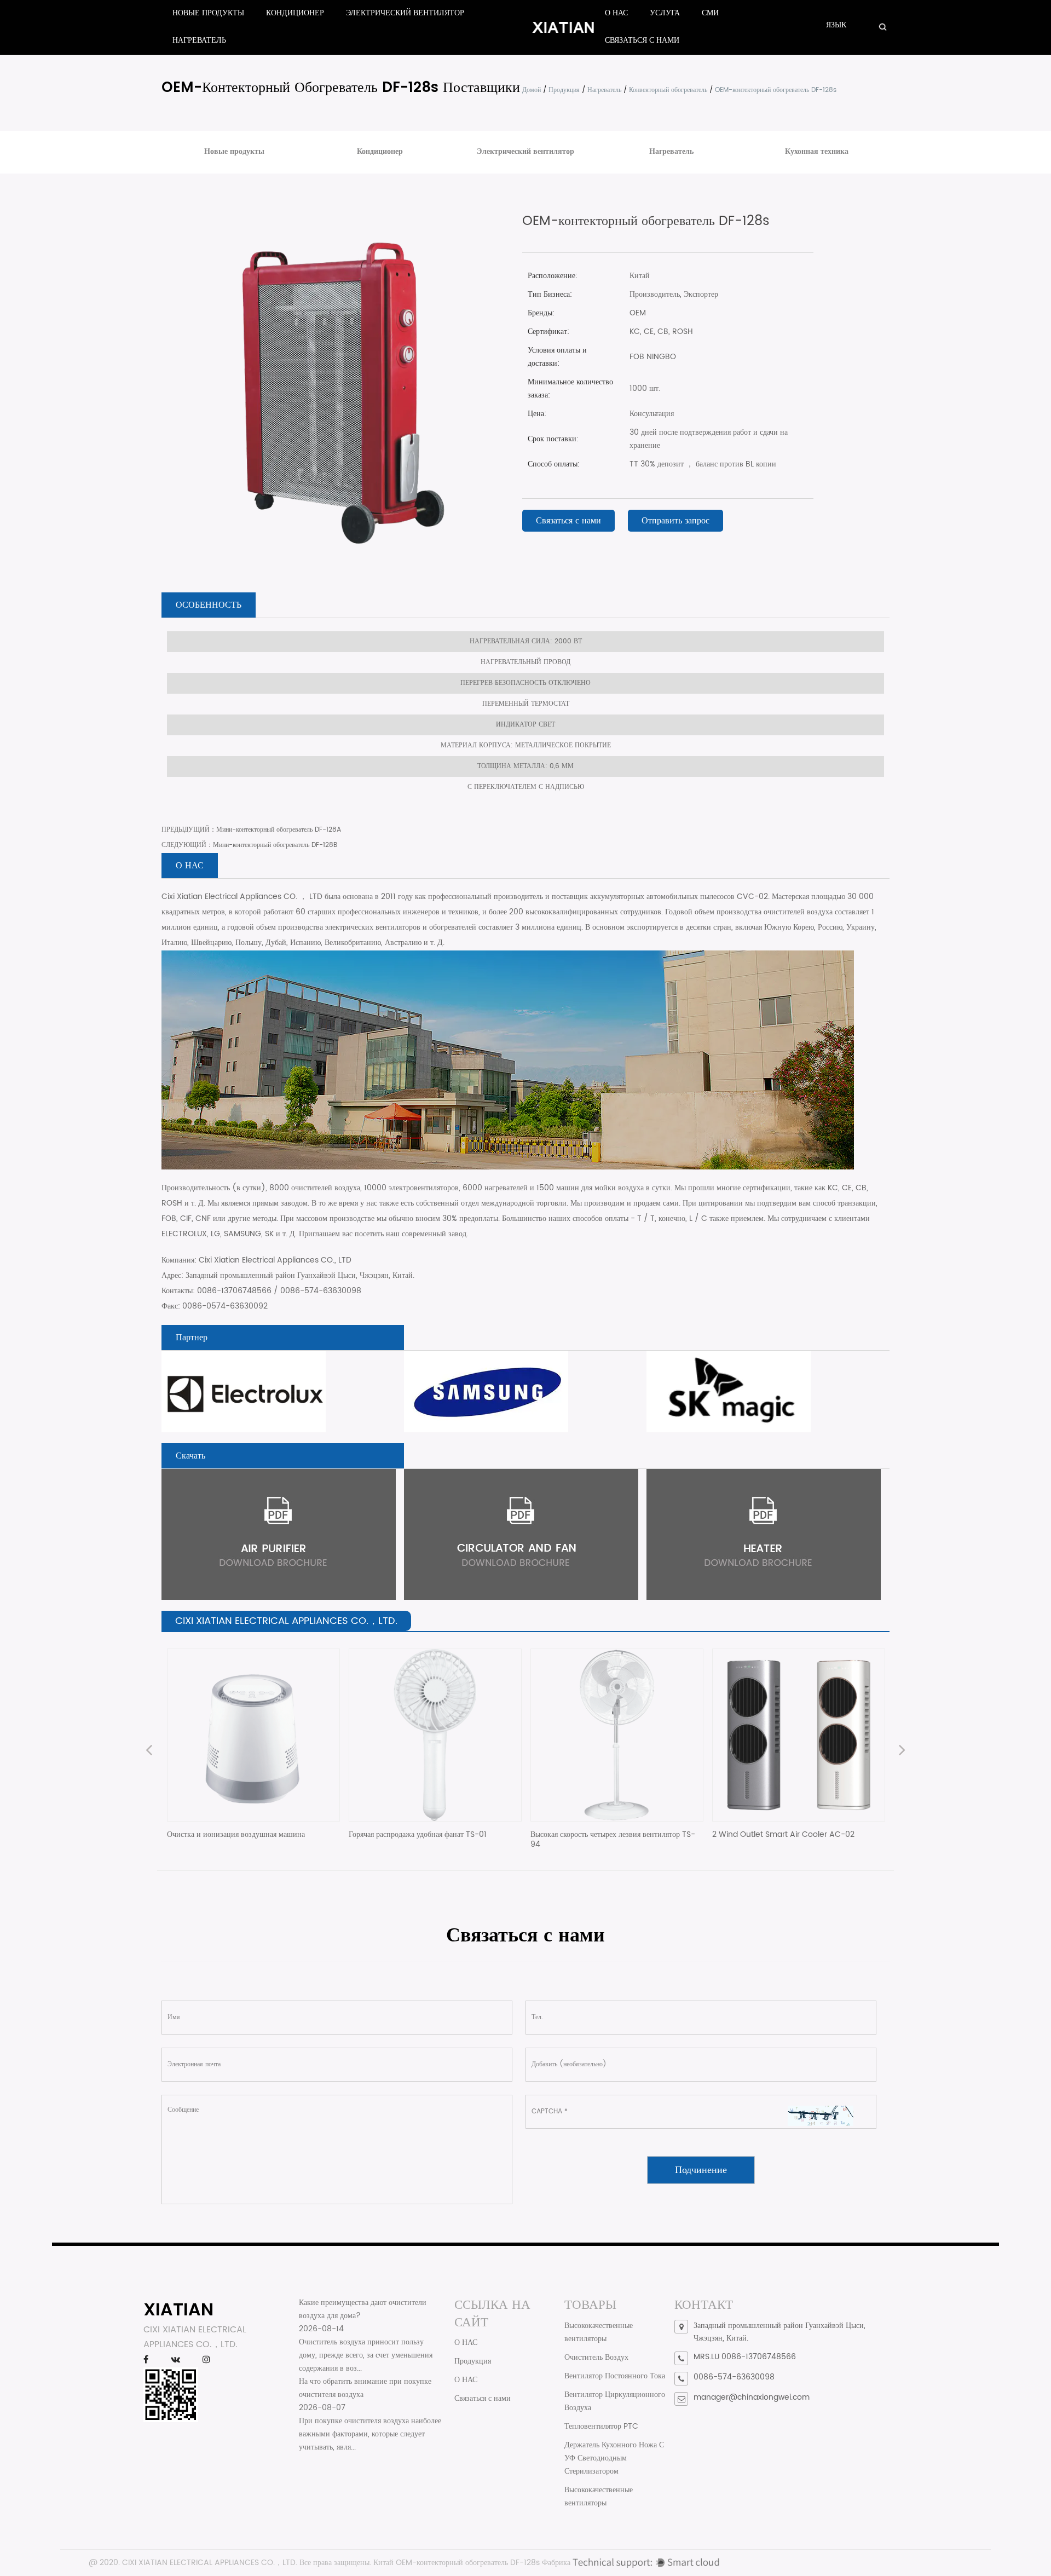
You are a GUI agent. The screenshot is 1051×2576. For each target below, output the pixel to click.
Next (902, 1751)
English (870, 37)
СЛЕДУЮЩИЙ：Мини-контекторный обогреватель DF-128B (249, 845)
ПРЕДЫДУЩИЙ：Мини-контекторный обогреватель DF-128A (251, 830)
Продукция (564, 90)
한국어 (866, 36)
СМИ (710, 13)
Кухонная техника (817, 151)
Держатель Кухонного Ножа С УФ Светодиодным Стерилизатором (614, 2458)
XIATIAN (178, 2309)
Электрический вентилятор (405, 13)
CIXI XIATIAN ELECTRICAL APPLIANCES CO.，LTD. (210, 2563)
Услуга (665, 13)
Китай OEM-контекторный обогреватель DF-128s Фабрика (472, 2563)
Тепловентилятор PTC (601, 2426)
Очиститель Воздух (596, 2357)
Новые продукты (208, 13)
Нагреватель (199, 40)
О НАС (616, 13)
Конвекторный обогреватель (668, 90)
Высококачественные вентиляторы (599, 2332)
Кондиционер (295, 13)
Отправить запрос (675, 521)
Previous (149, 1751)
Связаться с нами (642, 40)
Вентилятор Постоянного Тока (615, 2376)
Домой (532, 90)
